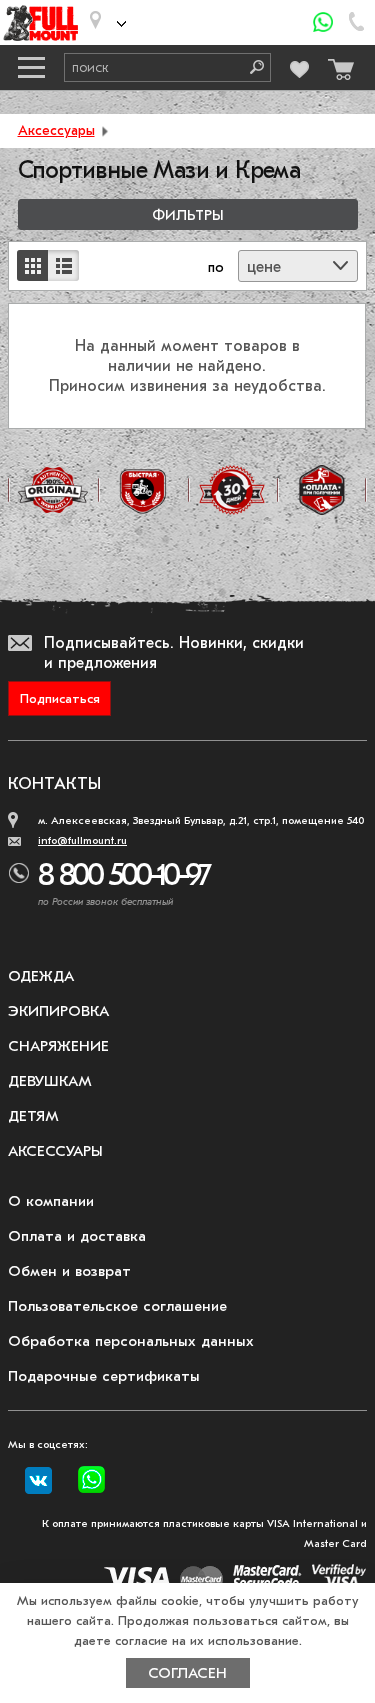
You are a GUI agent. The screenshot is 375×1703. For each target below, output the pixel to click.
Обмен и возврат (69, 1271)
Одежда (41, 976)
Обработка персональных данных (131, 1341)
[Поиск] (250, 67)
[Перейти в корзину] (338, 64)
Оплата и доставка (77, 1236)
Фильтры (188, 215)
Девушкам (50, 1081)
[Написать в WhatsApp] (323, 22)
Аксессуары (56, 130)
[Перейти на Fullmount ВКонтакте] (38, 1481)
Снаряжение (58, 1046)
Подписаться (60, 698)
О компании (51, 1201)
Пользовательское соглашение (117, 1306)
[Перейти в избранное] (300, 66)
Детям (33, 1116)
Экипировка (58, 1011)
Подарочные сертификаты (104, 1376)
